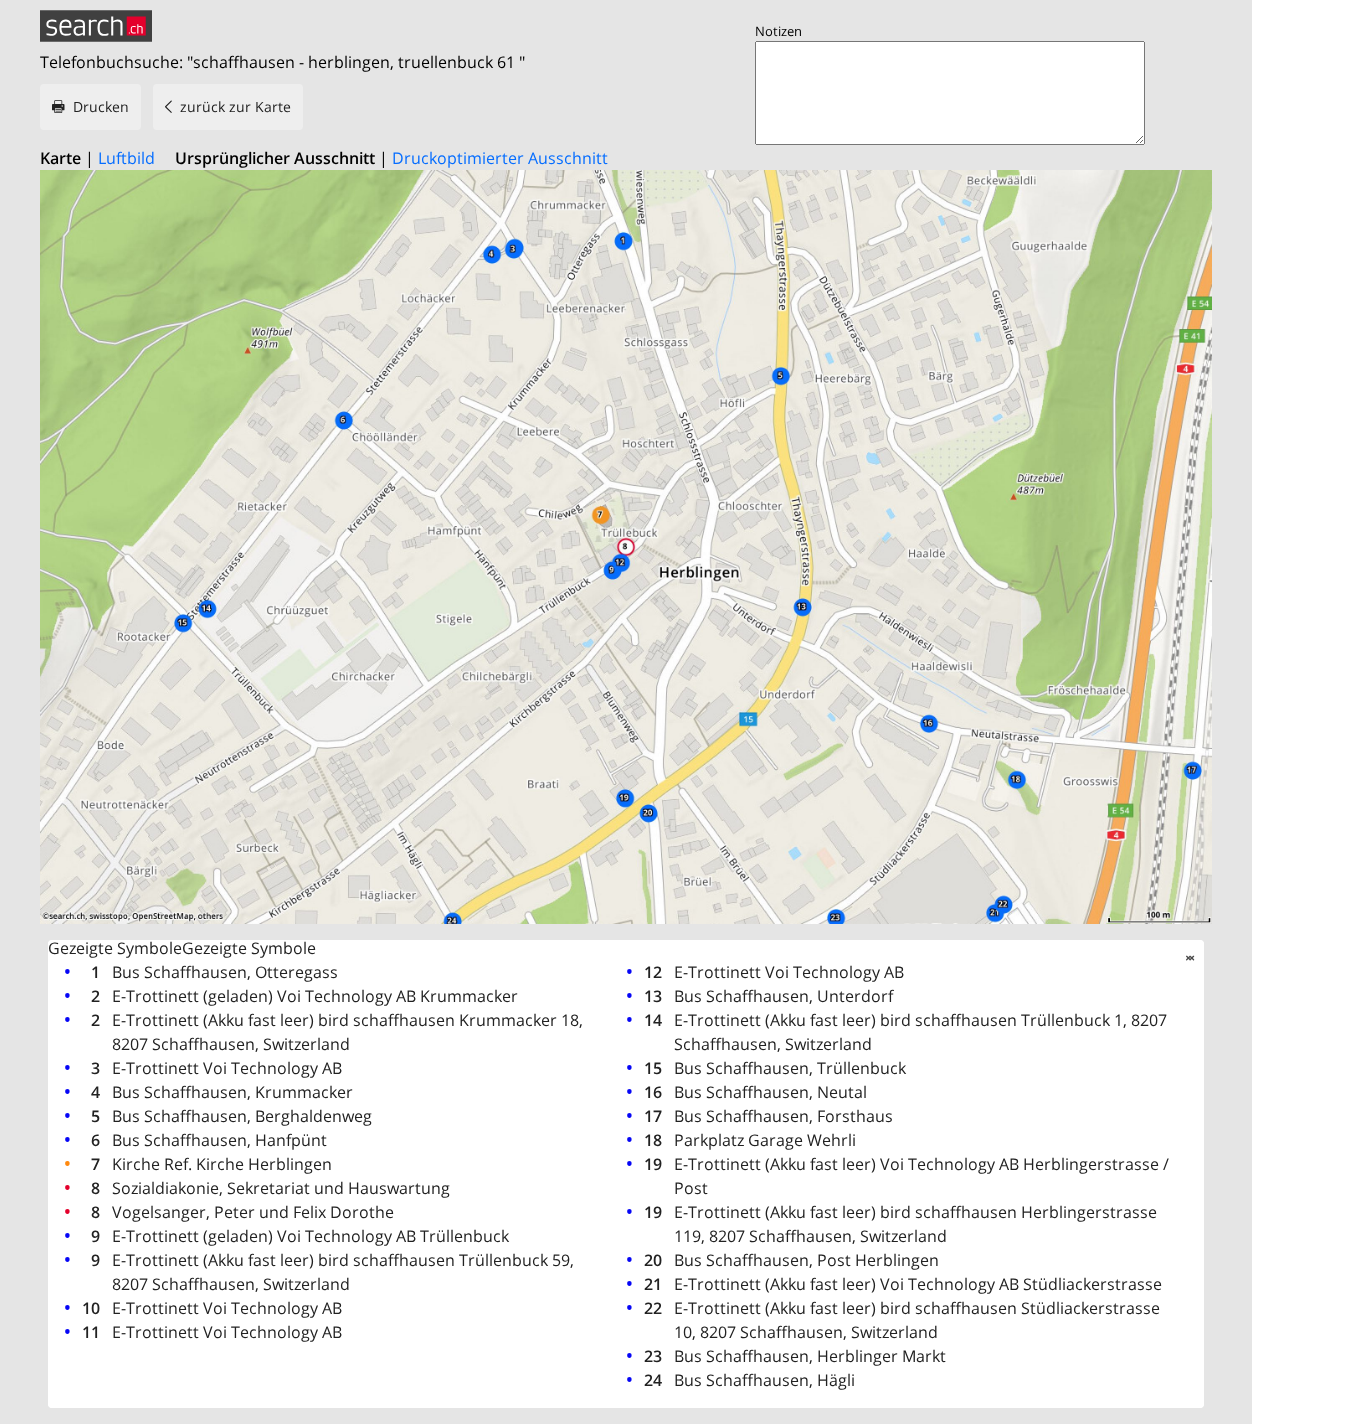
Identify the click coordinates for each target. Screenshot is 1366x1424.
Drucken (101, 106)
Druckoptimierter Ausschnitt (500, 158)
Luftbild (126, 158)
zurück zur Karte (235, 106)
